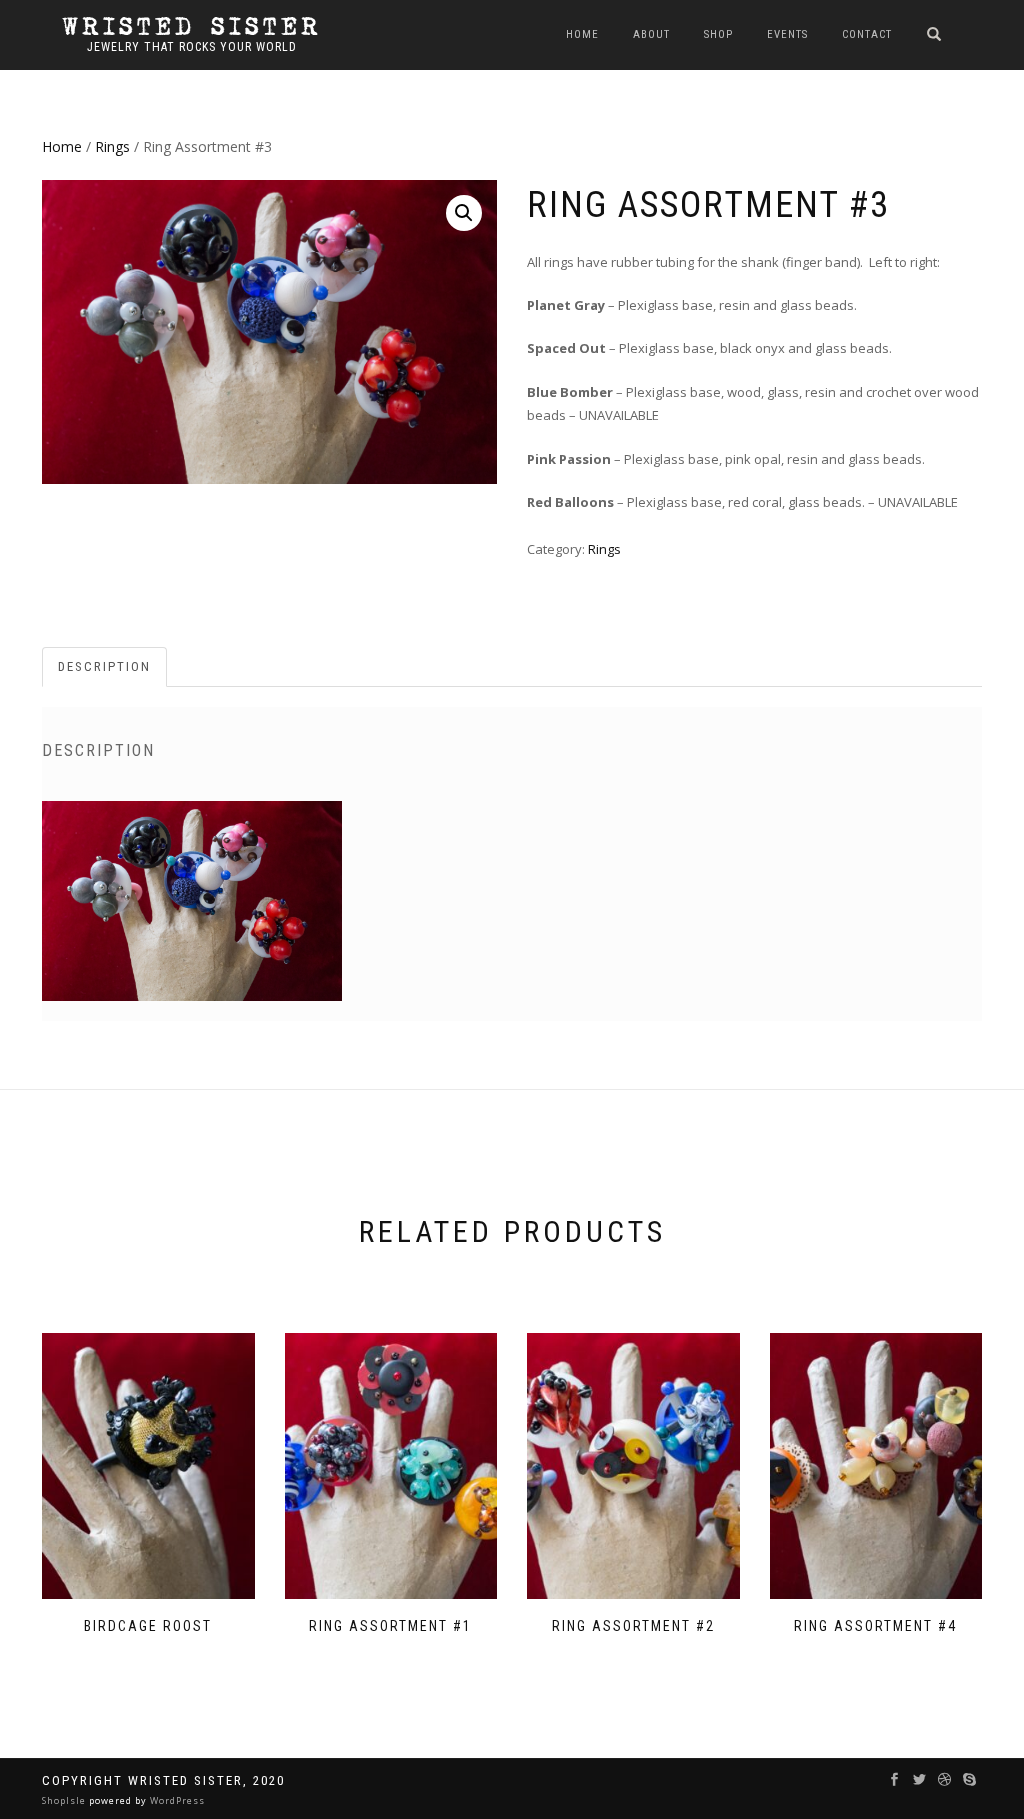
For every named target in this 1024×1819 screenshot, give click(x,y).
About (651, 34)
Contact (867, 34)
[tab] (105, 667)
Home (582, 34)
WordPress (176, 1800)
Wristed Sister (192, 27)
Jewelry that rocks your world (192, 47)
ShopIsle (65, 1800)
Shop (718, 34)
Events (787, 34)
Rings (112, 146)
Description (104, 666)
